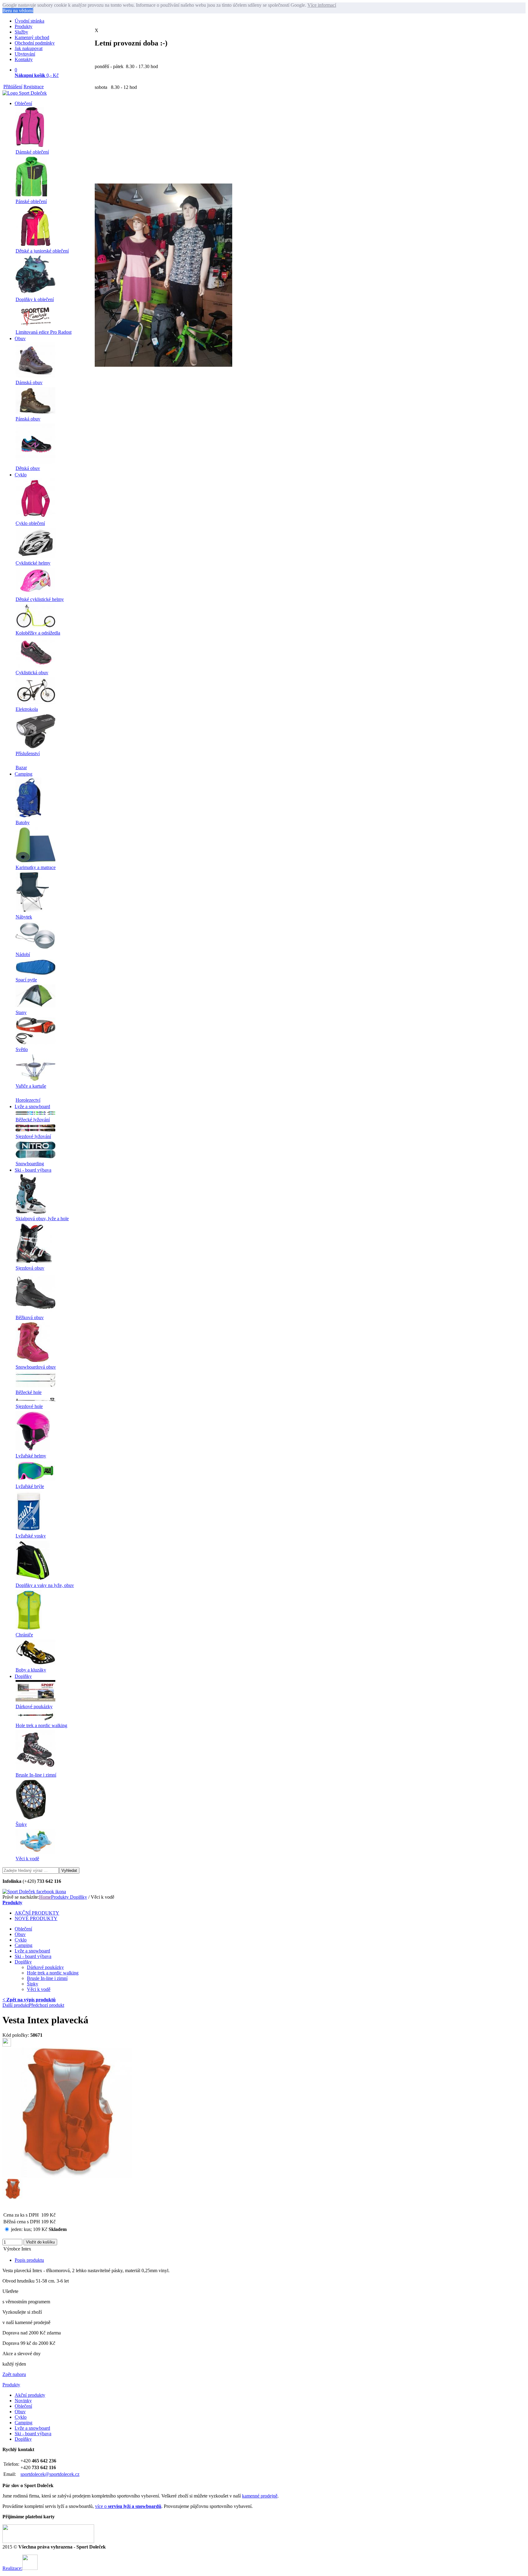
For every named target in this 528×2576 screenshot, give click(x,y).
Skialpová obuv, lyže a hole (42, 1219)
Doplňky (23, 1676)
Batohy (23, 822)
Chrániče (24, 1635)
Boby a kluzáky (31, 1670)
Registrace (34, 87)
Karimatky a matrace (36, 867)
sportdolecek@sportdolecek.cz (50, 2474)
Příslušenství (28, 753)
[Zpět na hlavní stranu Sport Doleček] (25, 93)
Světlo (22, 1049)
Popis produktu (29, 2260)
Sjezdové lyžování (33, 1136)
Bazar (21, 768)
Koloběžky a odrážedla (38, 633)
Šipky (21, 1824)
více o (128, 2506)
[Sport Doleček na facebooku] (34, 1892)
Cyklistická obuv (32, 673)
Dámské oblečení (32, 152)
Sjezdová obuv (30, 1268)
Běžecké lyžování (33, 1120)
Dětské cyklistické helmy (40, 599)
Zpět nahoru (14, 2374)
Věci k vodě (27, 1859)
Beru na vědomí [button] (18, 11)
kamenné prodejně (260, 2496)
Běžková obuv (30, 1317)
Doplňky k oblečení (35, 299)
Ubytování (25, 54)
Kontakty (24, 59)
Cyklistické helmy (33, 563)
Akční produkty (30, 2395)
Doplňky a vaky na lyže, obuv (45, 1585)
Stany (21, 1012)
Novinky (23, 2401)
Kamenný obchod (32, 37)
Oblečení (23, 103)
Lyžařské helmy (31, 1456)
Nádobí (23, 954)
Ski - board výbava (33, 1170)
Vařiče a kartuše (31, 1086)
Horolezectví (28, 1100)
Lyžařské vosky (31, 1536)
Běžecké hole (29, 1392)
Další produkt (16, 2005)
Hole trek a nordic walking (41, 1725)
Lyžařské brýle (30, 1486)
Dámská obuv (29, 382)
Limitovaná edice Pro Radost (44, 332)
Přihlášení (13, 87)
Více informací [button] (322, 5)
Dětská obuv (28, 468)
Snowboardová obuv (36, 1367)
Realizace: (12, 2568)
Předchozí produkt (46, 2005)
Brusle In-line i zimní (36, 1775)
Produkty (24, 26)
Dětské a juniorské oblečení (42, 251)
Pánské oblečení (31, 201)
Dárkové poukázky (34, 1706)
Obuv (20, 338)
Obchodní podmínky (35, 43)
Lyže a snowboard (32, 1106)
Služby (21, 32)
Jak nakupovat (29, 48)
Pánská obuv (28, 419)
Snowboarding (30, 1164)
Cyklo (21, 475)
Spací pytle (26, 980)
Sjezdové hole (29, 1406)
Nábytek (24, 917)
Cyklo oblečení (30, 523)
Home (45, 1897)
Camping (24, 774)
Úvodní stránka (29, 21)
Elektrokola (27, 709)
